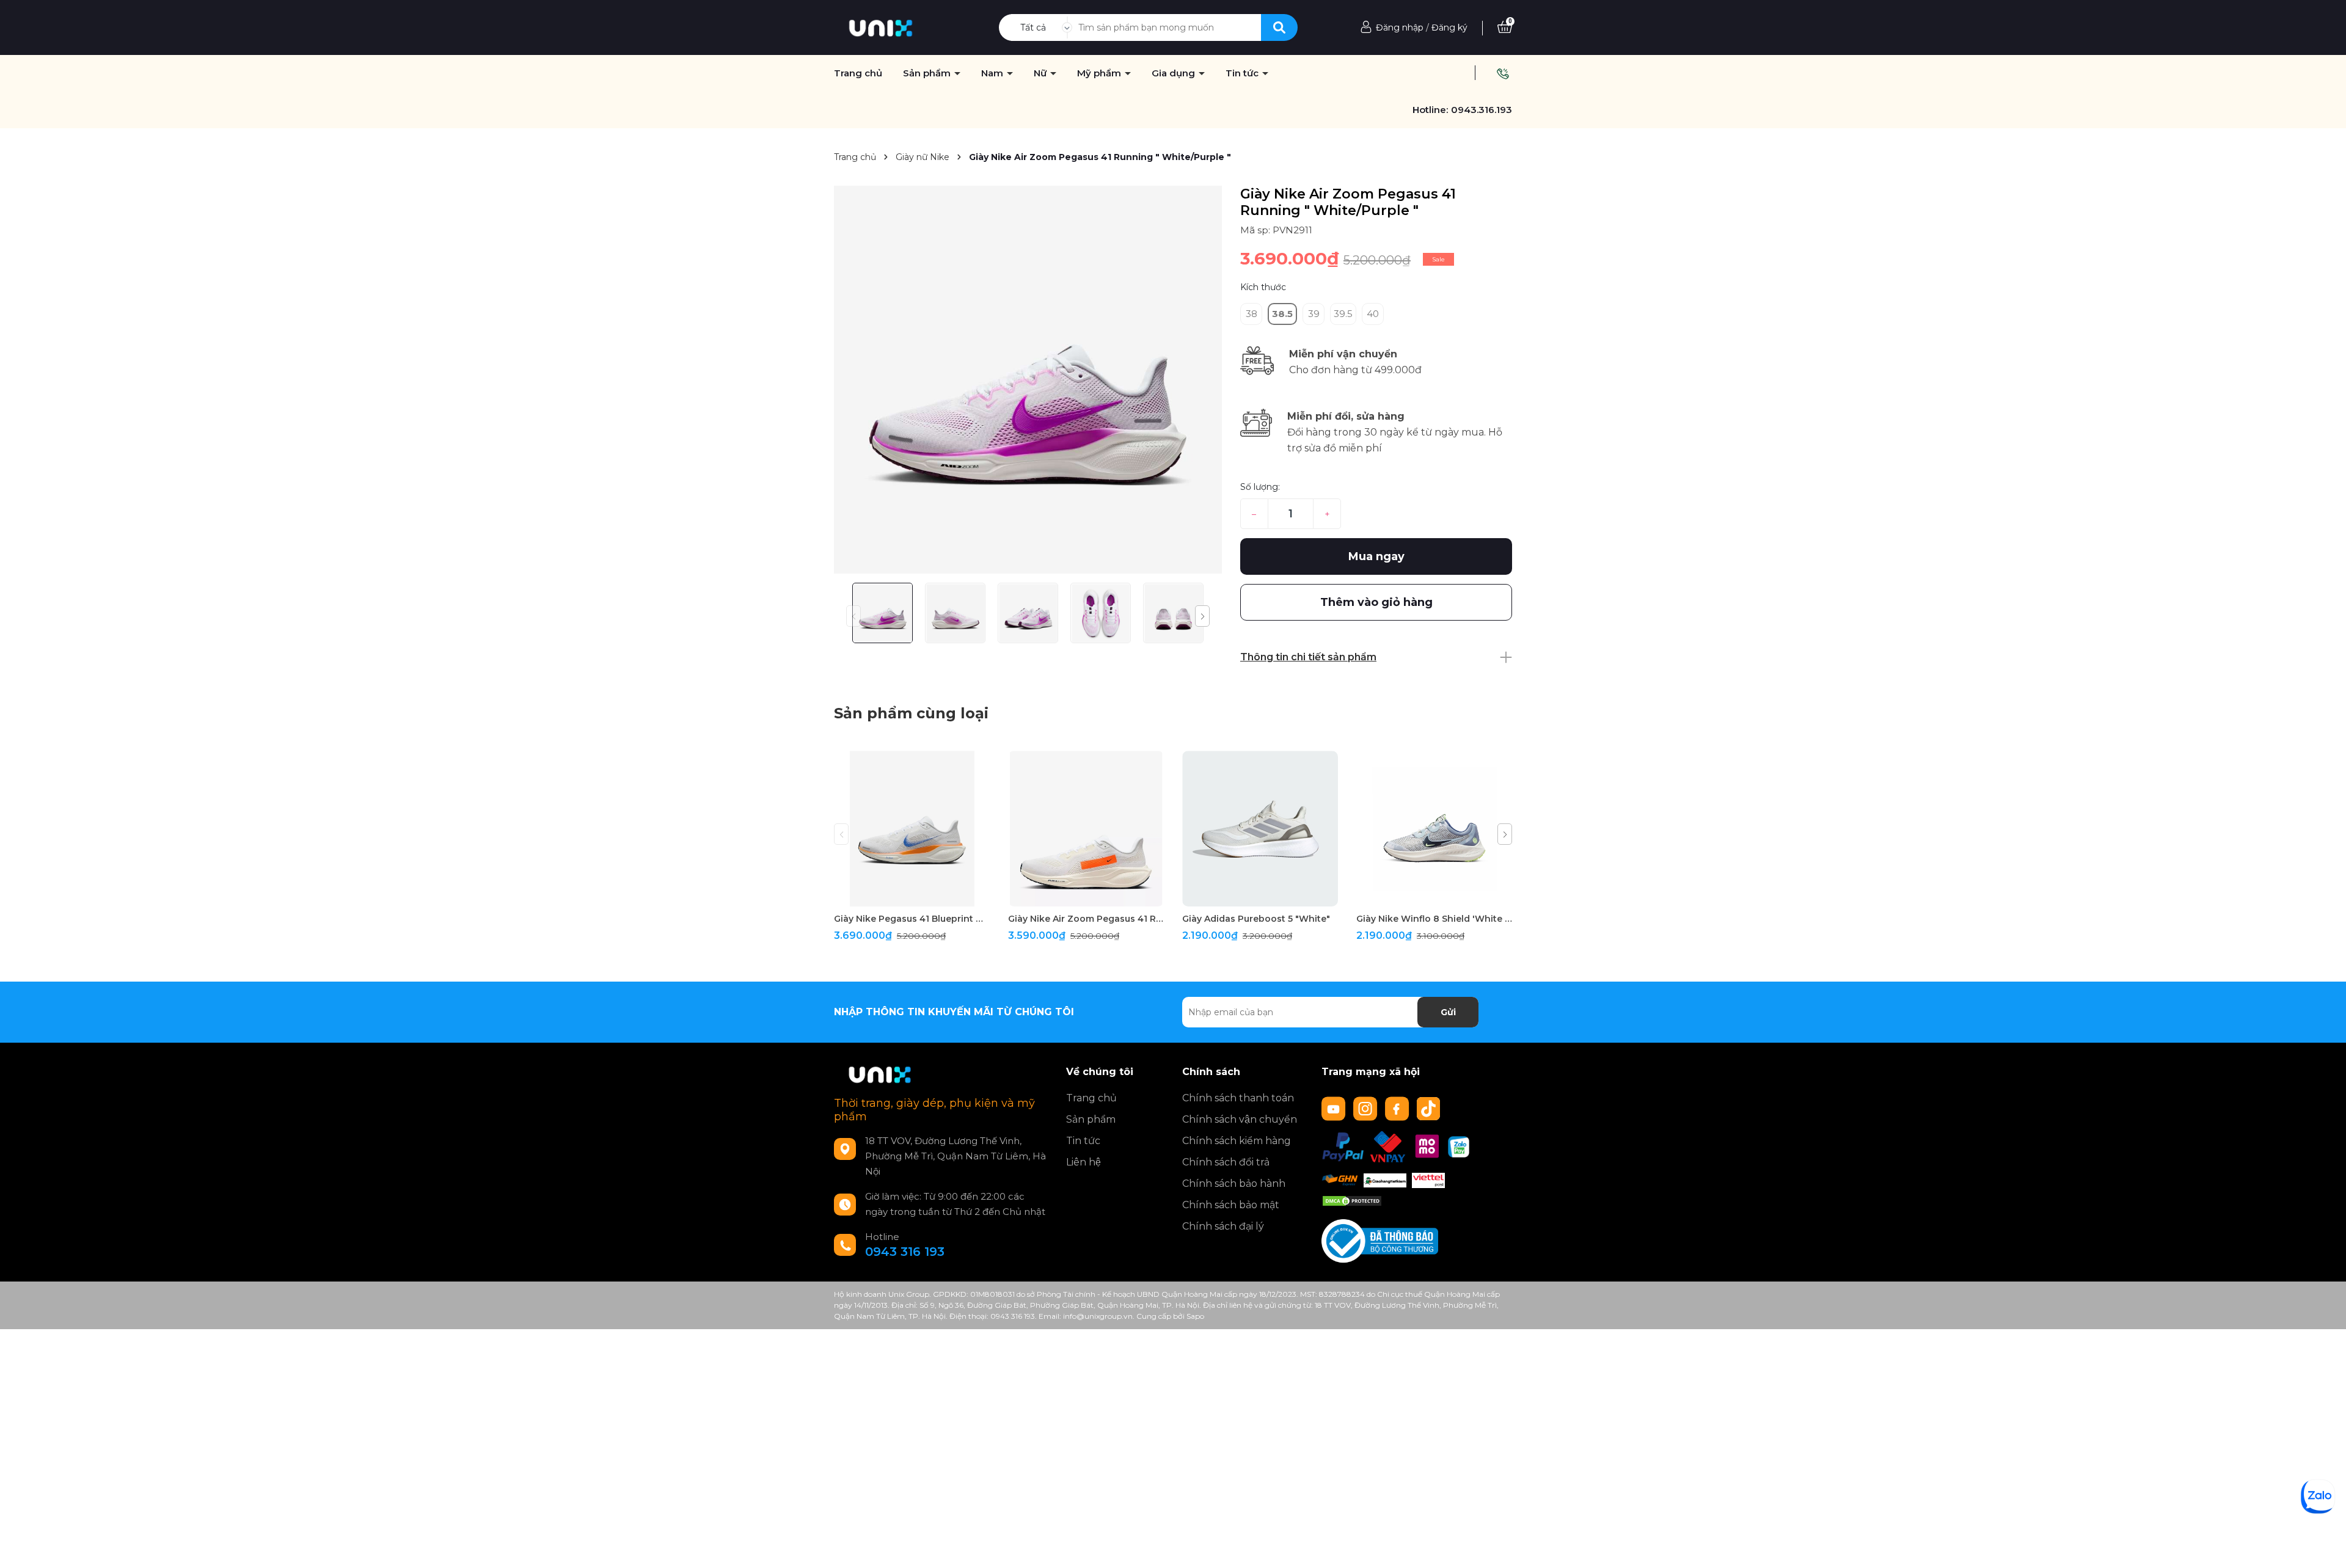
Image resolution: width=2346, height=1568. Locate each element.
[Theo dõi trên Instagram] (1367, 1108)
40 (1373, 314)
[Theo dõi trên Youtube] (1335, 1108)
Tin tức (1243, 73)
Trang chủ (1091, 1098)
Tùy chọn (912, 896)
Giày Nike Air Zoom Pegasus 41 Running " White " (1086, 919)
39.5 (1343, 314)
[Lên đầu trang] (2325, 1547)
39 (1314, 314)
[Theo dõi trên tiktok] (1430, 1108)
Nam (993, 73)
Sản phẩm (928, 73)
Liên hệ (1083, 1162)
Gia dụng (1175, 73)
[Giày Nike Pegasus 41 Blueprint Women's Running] (912, 829)
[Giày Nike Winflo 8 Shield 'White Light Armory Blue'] (1434, 829)
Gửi (1448, 1012)
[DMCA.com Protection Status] (1352, 1200)
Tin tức (1083, 1141)
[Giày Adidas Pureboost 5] (1260, 829)
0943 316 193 (905, 1252)
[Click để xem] (1028, 380)
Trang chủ (858, 73)
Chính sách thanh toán (1238, 1098)
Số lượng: (1260, 487)
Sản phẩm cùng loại (911, 713)
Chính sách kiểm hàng (1237, 1141)
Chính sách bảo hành (1234, 1183)
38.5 (1282, 314)
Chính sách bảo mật (1231, 1205)
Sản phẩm (1091, 1119)
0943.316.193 (1482, 110)
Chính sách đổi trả (1226, 1162)
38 (1252, 314)
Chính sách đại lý (1223, 1226)
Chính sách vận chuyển (1240, 1119)
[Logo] (881, 27)
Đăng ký (1449, 27)
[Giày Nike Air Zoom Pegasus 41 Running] (1086, 829)
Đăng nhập (1400, 27)
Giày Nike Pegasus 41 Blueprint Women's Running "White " (912, 919)
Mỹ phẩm (1100, 73)
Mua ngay (1376, 556)
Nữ (1041, 73)
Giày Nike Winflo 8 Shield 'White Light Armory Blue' (1434, 919)
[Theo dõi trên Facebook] (1398, 1108)
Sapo (1195, 1316)
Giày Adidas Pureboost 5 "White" (1256, 919)
